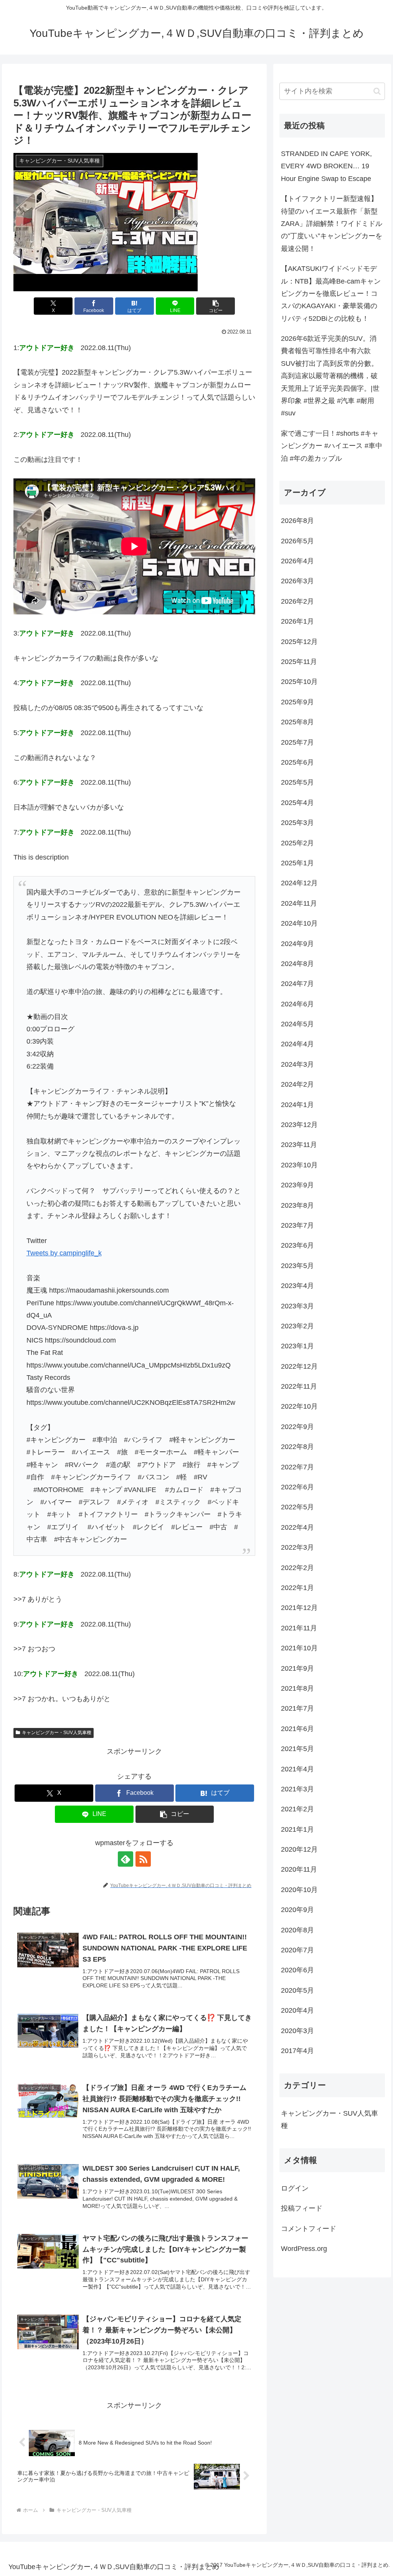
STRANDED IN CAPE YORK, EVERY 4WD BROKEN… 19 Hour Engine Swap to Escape (326, 166)
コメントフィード (309, 2229)
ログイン (295, 2188)
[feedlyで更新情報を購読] (125, 1859)
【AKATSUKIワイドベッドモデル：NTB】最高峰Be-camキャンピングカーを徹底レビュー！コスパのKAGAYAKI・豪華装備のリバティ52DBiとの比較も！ (331, 294)
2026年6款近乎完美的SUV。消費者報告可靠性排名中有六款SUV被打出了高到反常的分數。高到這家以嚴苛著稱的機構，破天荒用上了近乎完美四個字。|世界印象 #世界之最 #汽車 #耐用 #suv (330, 376)
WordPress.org (304, 2249)
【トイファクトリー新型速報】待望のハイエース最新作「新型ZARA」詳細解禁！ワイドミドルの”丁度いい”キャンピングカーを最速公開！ (332, 224)
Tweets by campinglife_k (64, 1253)
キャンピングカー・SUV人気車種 (57, 1733)
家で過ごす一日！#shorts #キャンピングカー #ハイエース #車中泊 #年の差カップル (332, 446)
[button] (215, 306)
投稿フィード (302, 2208)
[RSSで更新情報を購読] (143, 1859)
